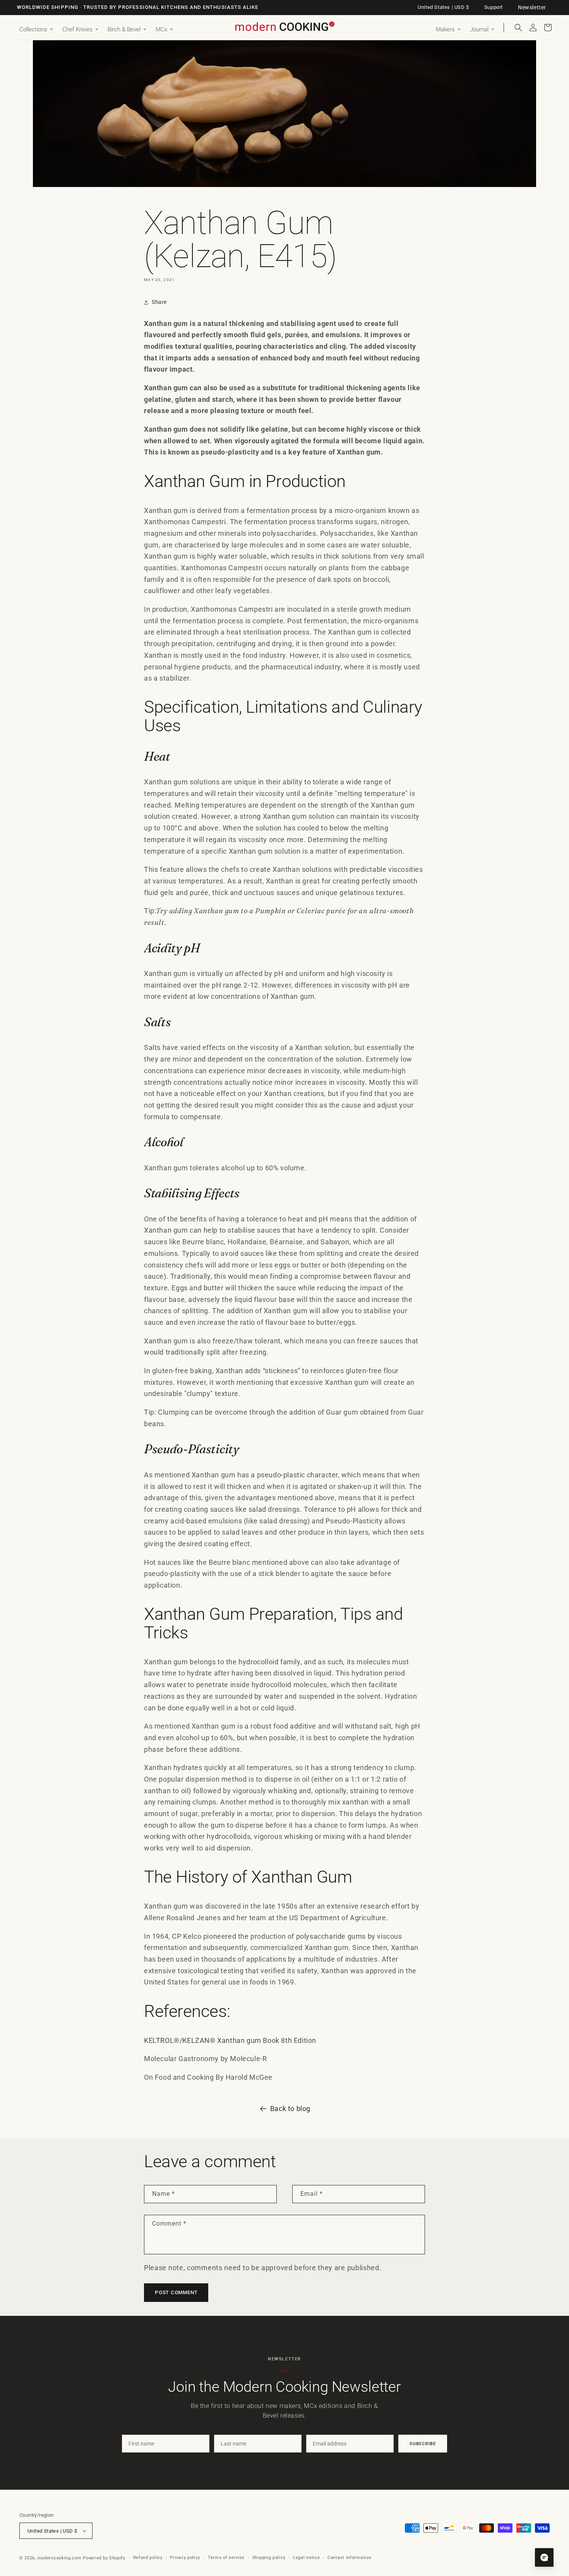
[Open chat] (544, 2557)
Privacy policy (185, 2558)
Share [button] (159, 302)
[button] (36, 30)
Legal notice (306, 2558)
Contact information (349, 2558)
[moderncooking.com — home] (284, 27)
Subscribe (423, 2444)
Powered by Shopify (104, 2558)
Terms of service (226, 2558)
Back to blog (290, 2109)
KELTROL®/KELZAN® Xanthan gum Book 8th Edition (230, 2040)
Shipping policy (269, 2558)
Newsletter (532, 7)
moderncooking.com (60, 2558)
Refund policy (148, 2558)
